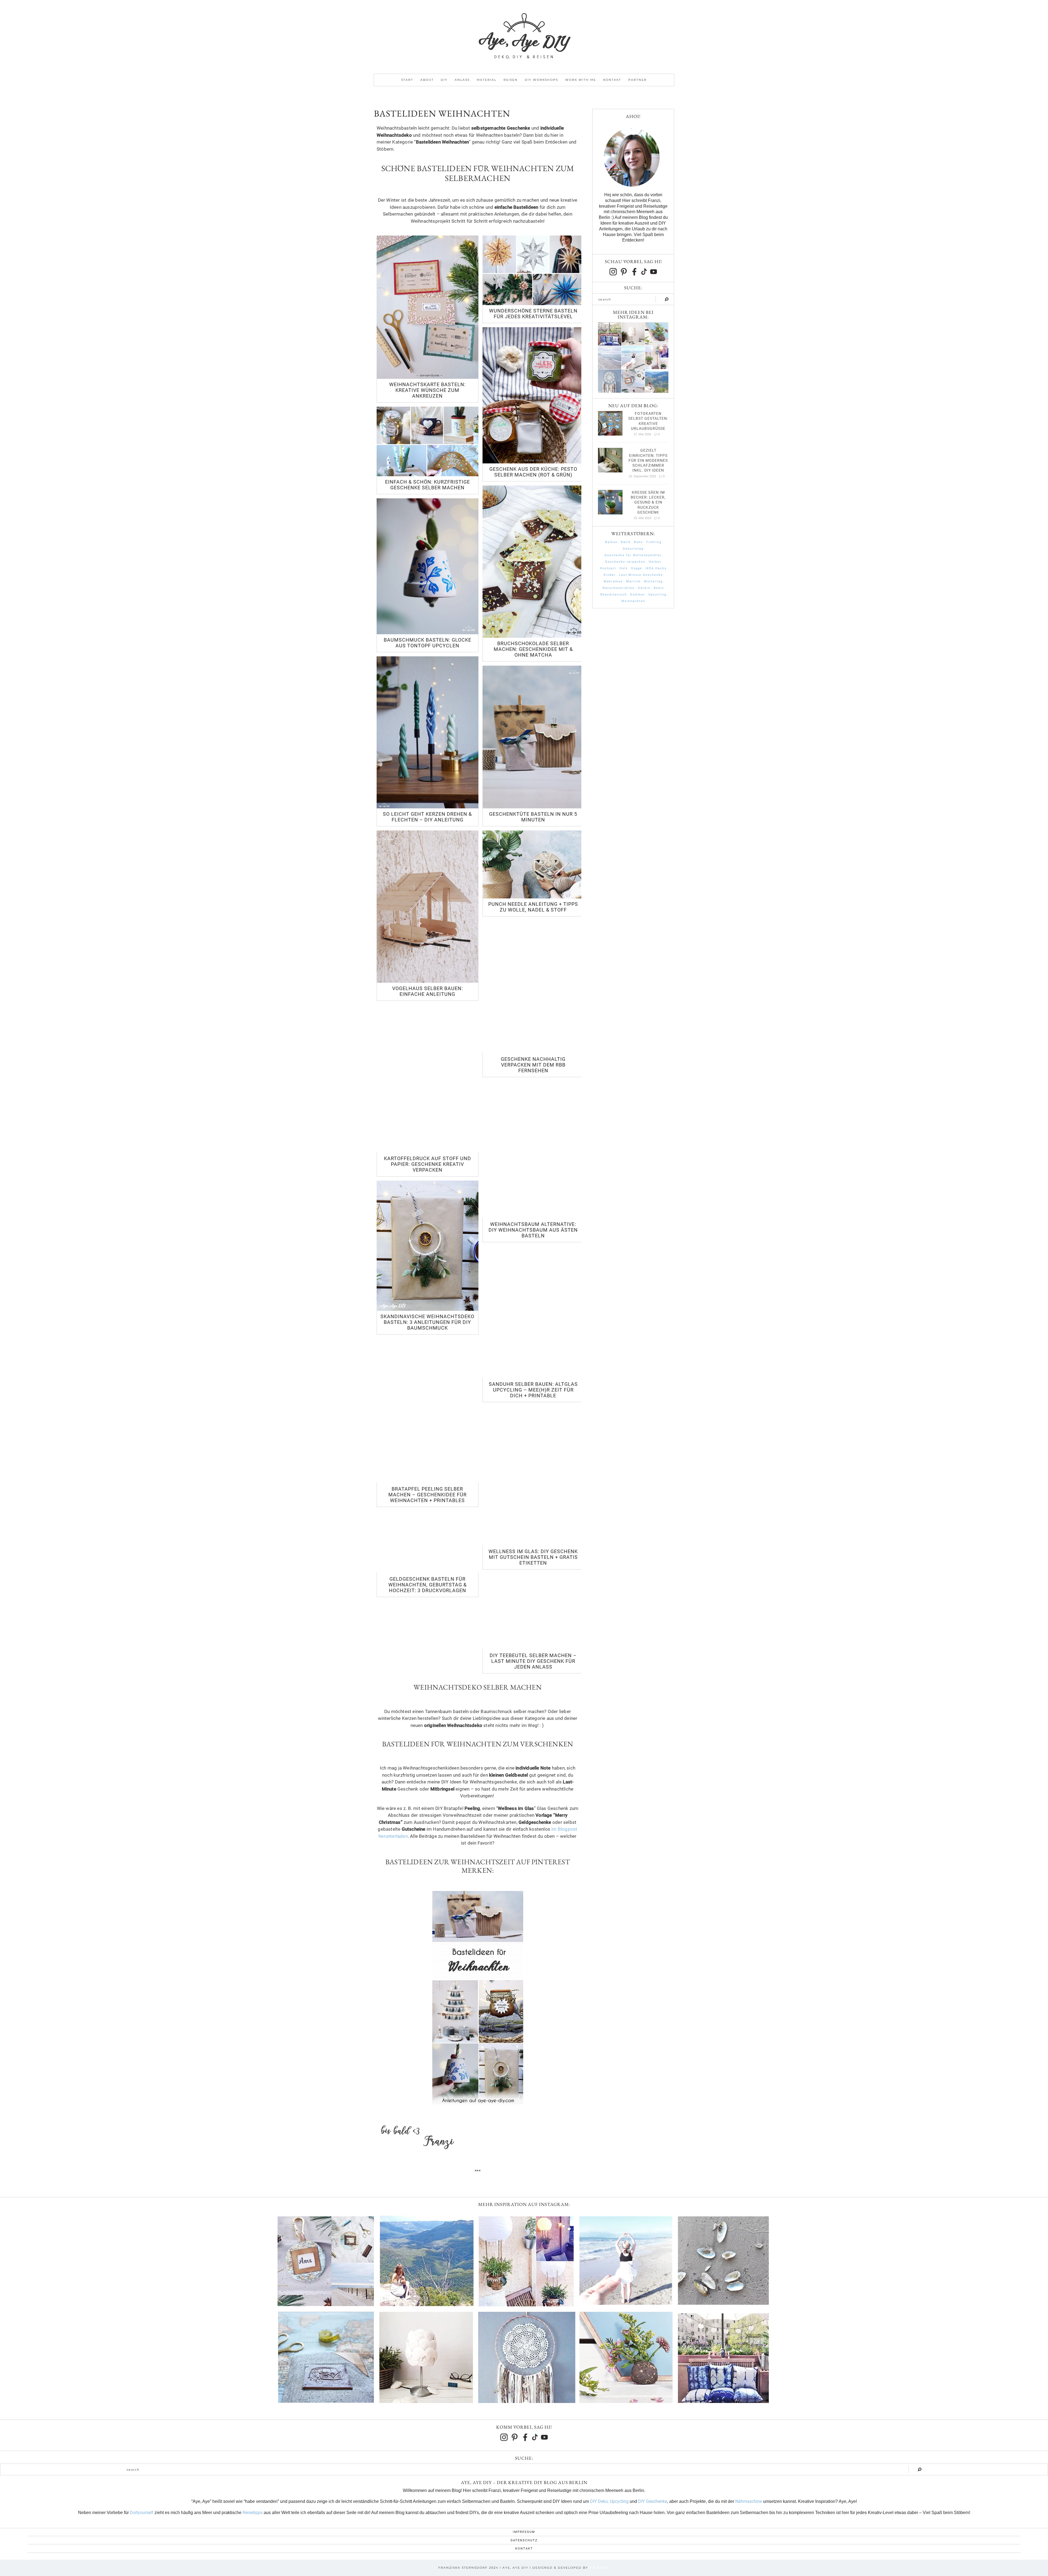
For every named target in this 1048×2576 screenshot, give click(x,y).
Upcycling (657, 595)
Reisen (511, 80)
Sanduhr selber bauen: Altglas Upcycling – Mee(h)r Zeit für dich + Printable (533, 1390)
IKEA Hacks (656, 568)
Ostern (644, 588)
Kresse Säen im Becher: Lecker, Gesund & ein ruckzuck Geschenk (648, 502)
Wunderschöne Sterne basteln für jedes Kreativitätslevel (533, 314)
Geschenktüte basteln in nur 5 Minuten (533, 817)
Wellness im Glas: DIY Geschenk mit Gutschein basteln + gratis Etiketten (533, 1557)
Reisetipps (253, 2513)
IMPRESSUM (524, 2532)
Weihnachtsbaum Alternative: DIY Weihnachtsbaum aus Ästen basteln (533, 1230)
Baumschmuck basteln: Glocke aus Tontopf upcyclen (428, 643)
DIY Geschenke (653, 2501)
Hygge (637, 568)
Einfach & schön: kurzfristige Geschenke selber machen (428, 485)
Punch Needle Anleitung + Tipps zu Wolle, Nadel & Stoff (533, 907)
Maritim (633, 581)
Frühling (654, 542)
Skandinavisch (614, 595)
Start (407, 80)
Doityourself (142, 2513)
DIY (444, 80)
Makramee (613, 581)
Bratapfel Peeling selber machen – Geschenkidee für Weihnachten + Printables (428, 1495)
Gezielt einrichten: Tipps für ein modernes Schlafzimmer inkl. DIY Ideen (648, 460)
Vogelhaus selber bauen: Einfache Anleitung (428, 991)
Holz (624, 568)
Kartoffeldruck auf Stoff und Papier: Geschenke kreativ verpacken (428, 1164)
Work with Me (581, 80)
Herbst (655, 562)
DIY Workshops (541, 80)
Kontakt (612, 80)
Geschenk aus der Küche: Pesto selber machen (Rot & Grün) (533, 472)
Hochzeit (608, 568)
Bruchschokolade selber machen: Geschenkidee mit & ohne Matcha (533, 649)
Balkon (611, 542)
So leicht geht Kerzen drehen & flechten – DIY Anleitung (427, 817)
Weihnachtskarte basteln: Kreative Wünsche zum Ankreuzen (427, 390)
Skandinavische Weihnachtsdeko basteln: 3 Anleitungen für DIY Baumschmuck (427, 1322)
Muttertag (653, 581)
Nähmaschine (749, 2501)
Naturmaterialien (619, 588)
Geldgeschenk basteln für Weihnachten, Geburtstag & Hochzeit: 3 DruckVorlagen (428, 1585)
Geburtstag (633, 549)
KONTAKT (524, 2549)
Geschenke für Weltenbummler (633, 555)
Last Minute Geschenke (641, 575)
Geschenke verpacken (625, 562)
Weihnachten (633, 601)
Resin (659, 588)
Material (487, 80)
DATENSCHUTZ (524, 2540)
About (427, 80)
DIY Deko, (599, 2501)
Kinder (610, 575)
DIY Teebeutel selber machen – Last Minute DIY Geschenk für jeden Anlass (533, 1661)
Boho (638, 542)
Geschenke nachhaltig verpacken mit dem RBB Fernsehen (533, 1065)
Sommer (638, 595)
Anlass (462, 80)
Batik (626, 542)
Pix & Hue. (600, 2568)
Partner (638, 80)
